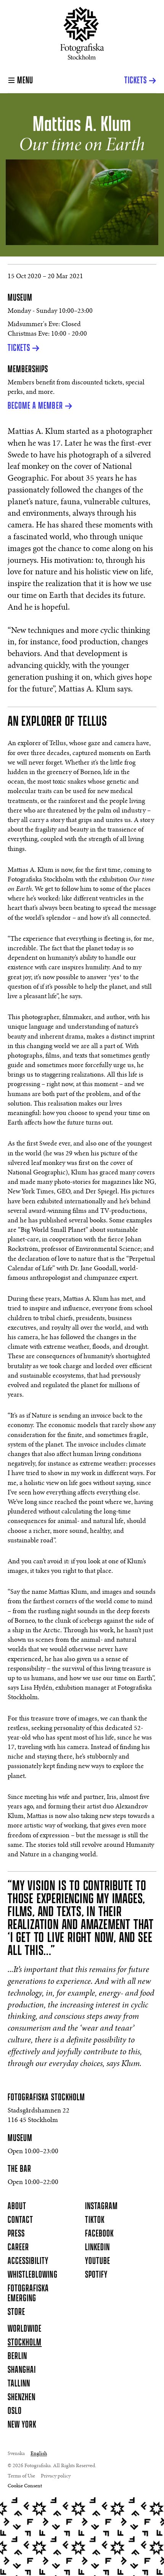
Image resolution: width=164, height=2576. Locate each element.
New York (22, 2425)
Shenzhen (22, 2398)
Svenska (16, 2454)
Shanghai (22, 2370)
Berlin (17, 2356)
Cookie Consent (25, 2486)
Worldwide (25, 2329)
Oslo (15, 2411)
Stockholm (25, 2343)
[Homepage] (82, 33)
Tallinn (19, 2384)
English (39, 2454)
